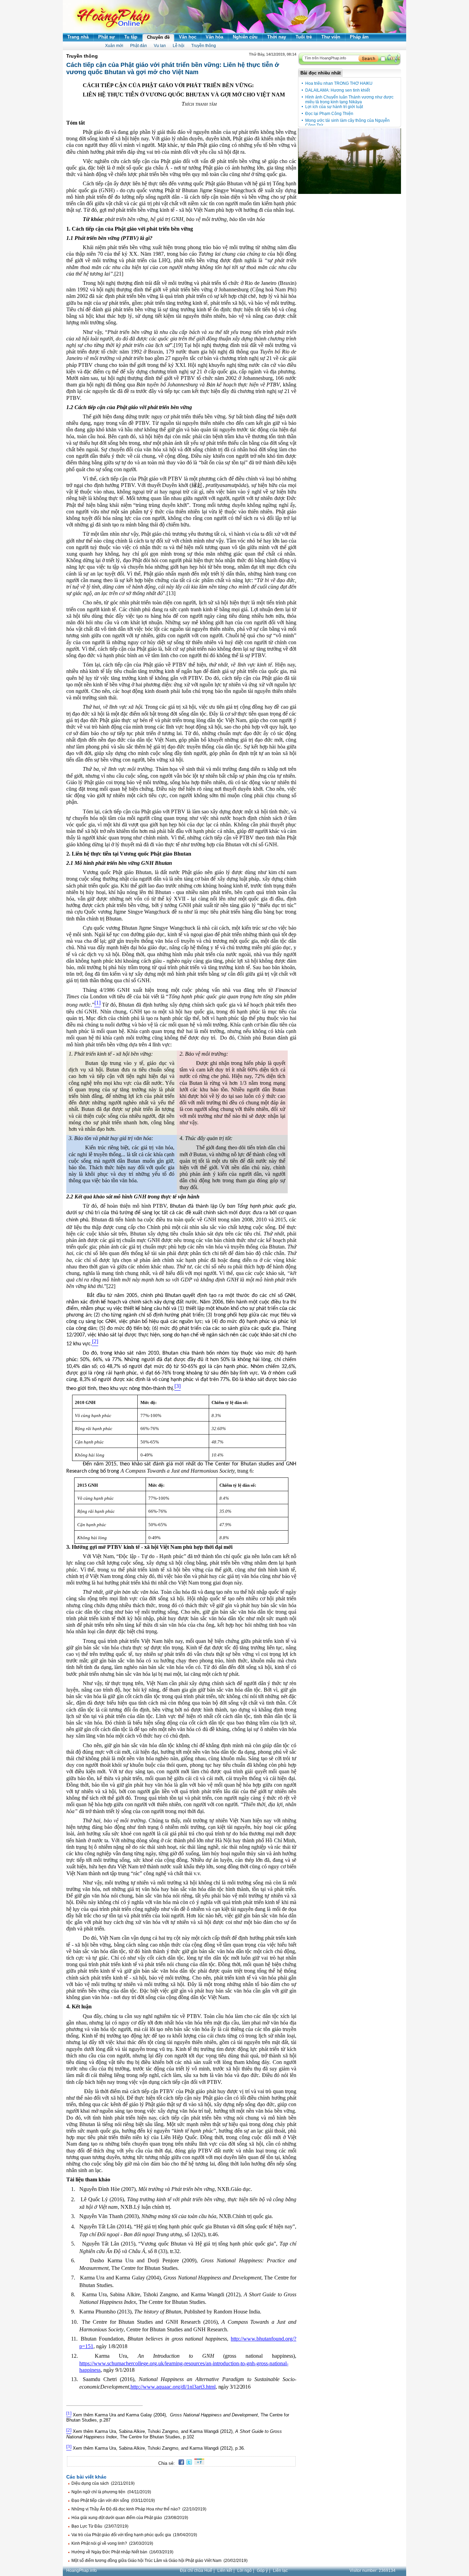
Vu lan (160, 46)
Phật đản (139, 46)
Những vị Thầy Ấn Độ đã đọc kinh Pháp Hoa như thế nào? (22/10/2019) (139, 2509)
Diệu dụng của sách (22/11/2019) (103, 2483)
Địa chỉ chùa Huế (196, 2571)
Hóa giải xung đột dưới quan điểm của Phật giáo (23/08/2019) (130, 2518)
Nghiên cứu (245, 37)
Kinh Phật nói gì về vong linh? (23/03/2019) (112, 2543)
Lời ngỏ (244, 2571)
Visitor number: (373, 2571)
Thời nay (277, 37)
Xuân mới (114, 46)
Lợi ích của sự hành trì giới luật (334, 107)
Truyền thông (204, 46)
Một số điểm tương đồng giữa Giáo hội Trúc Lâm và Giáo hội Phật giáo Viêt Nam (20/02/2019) (159, 2561)
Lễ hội (179, 46)
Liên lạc (280, 2571)
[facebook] (180, 2463)
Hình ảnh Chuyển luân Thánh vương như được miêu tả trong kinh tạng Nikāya (349, 100)
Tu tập (131, 37)
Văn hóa (214, 37)
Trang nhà (78, 37)
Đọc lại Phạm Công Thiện (329, 114)
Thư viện (331, 37)
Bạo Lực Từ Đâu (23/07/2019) (100, 2526)
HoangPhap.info (82, 2571)
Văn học (188, 37)
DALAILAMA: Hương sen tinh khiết (338, 90)
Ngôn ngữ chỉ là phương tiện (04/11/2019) (111, 2492)
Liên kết (225, 2571)
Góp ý (262, 2571)
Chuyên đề (158, 37)
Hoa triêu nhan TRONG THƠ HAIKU (339, 83)
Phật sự (106, 37)
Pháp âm (359, 37)
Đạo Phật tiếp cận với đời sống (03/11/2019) (113, 2500)
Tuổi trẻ (304, 37)
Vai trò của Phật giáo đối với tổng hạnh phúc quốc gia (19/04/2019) (134, 2535)
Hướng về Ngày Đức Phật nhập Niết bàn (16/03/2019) (122, 2552)
